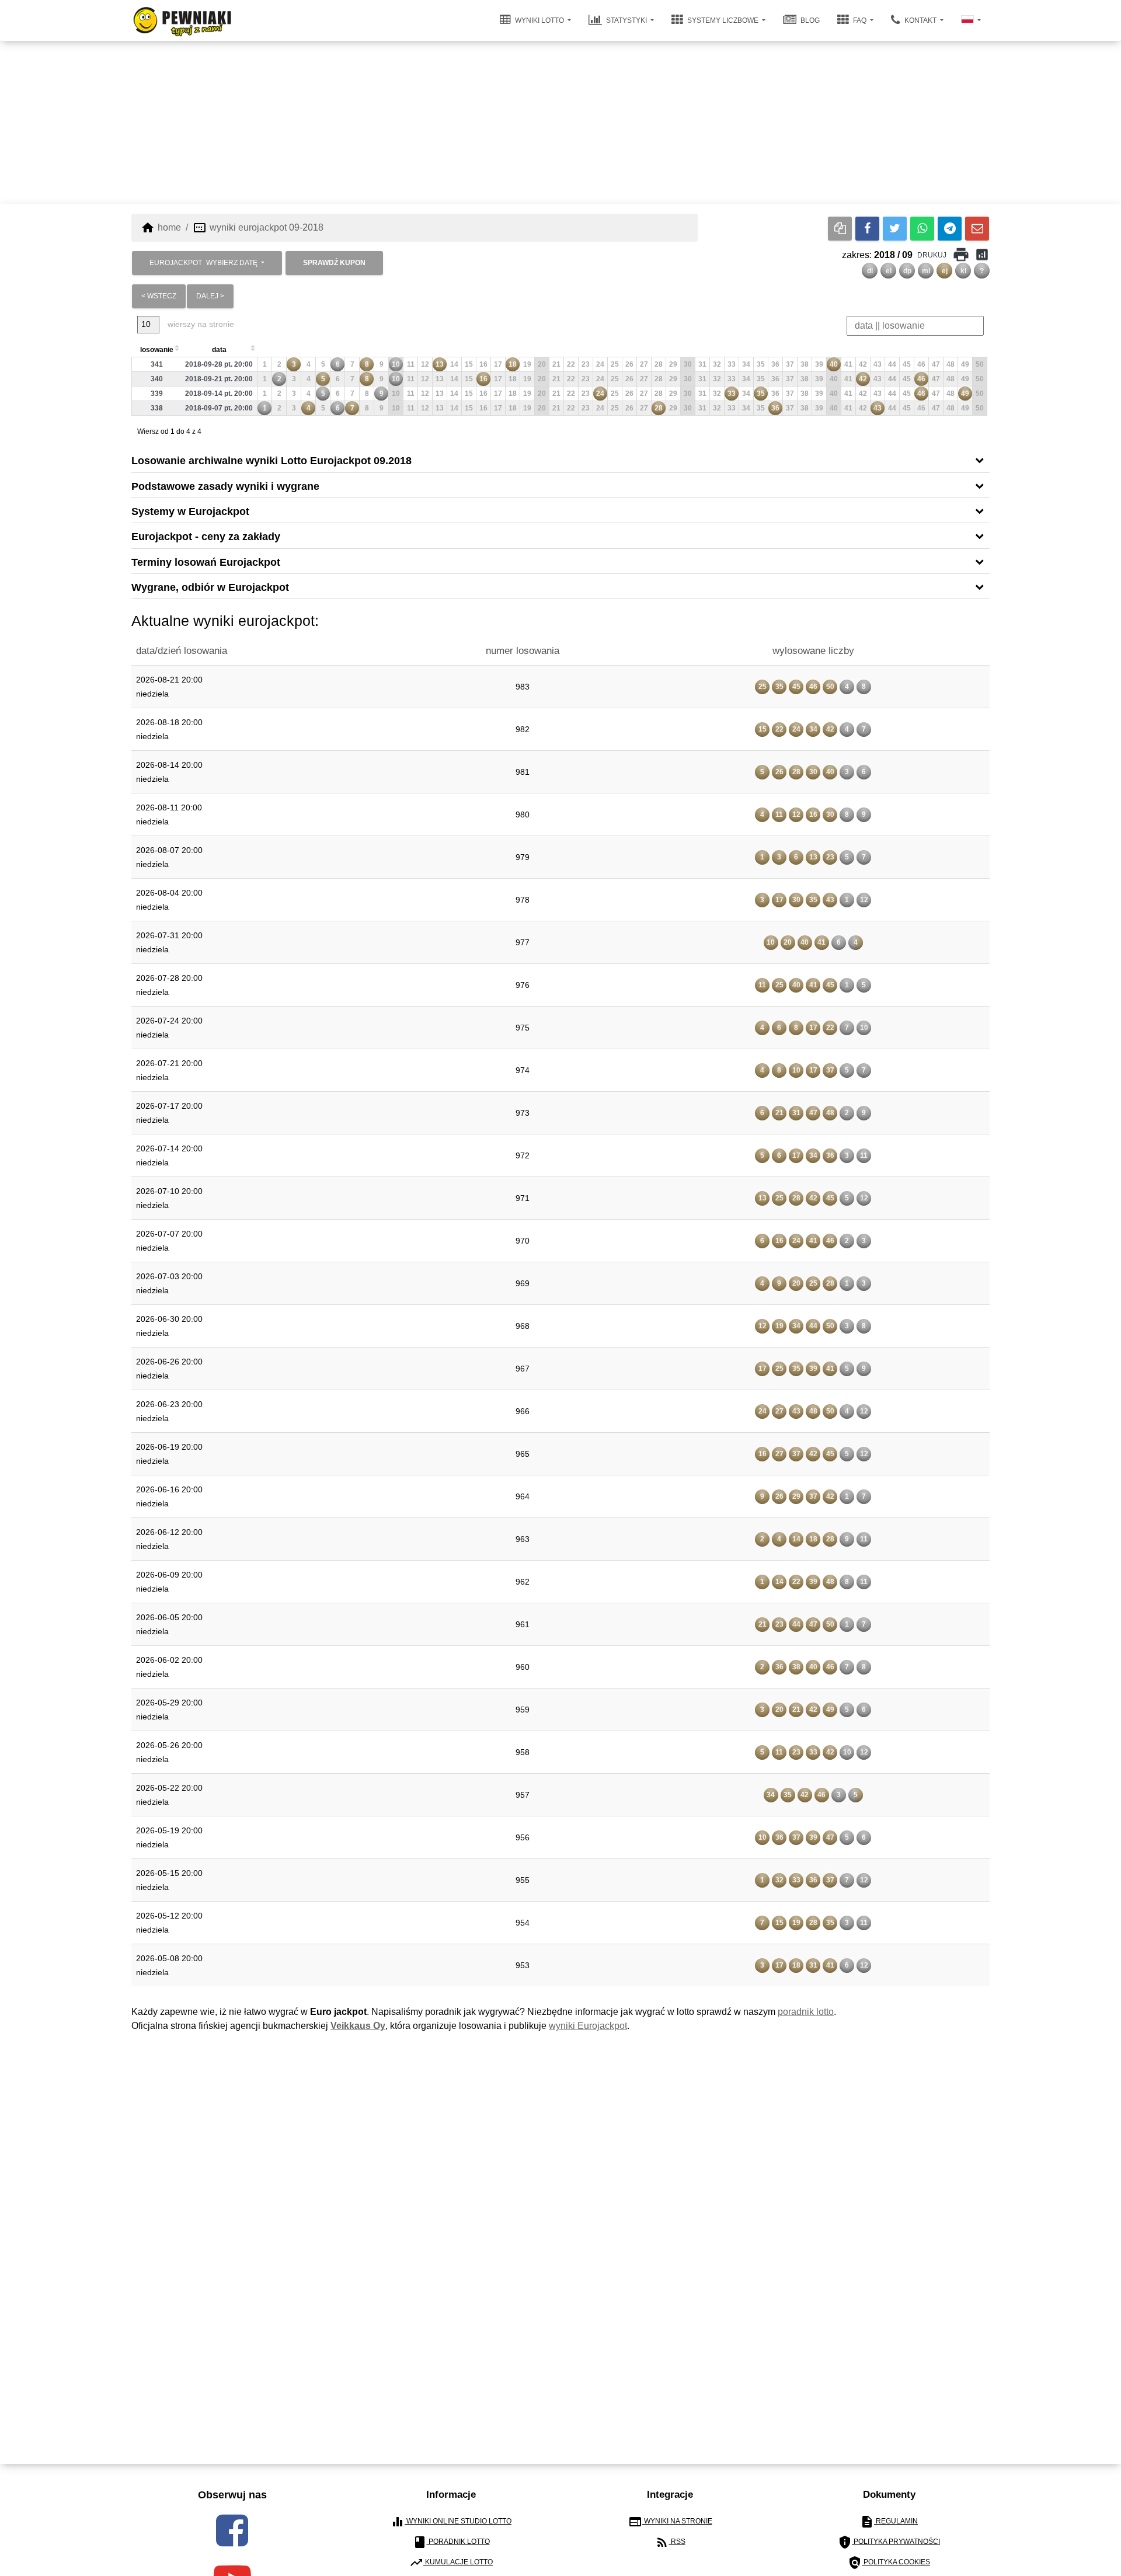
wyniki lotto (539, 20)
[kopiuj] (840, 229)
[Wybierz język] (971, 20)
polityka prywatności (889, 2542)
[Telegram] (950, 229)
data (219, 350)
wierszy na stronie (200, 324)
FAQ (860, 20)
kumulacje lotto (451, 2563)
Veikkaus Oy (358, 2026)
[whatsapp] (922, 229)
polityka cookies (889, 2563)
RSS (670, 2542)
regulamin (889, 2522)
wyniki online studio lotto (451, 2522)
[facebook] (232, 2530)
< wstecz (159, 296)
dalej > (210, 296)
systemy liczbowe (723, 20)
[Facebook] (867, 229)
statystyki (626, 20)
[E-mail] (977, 229)
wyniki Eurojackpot (588, 2026)
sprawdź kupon (334, 263)
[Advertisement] (560, 123)
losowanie (157, 350)
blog (809, 20)
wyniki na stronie (670, 2522)
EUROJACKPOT (203, 263)
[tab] (560, 460)
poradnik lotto (806, 2012)
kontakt (920, 20)
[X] (895, 229)
